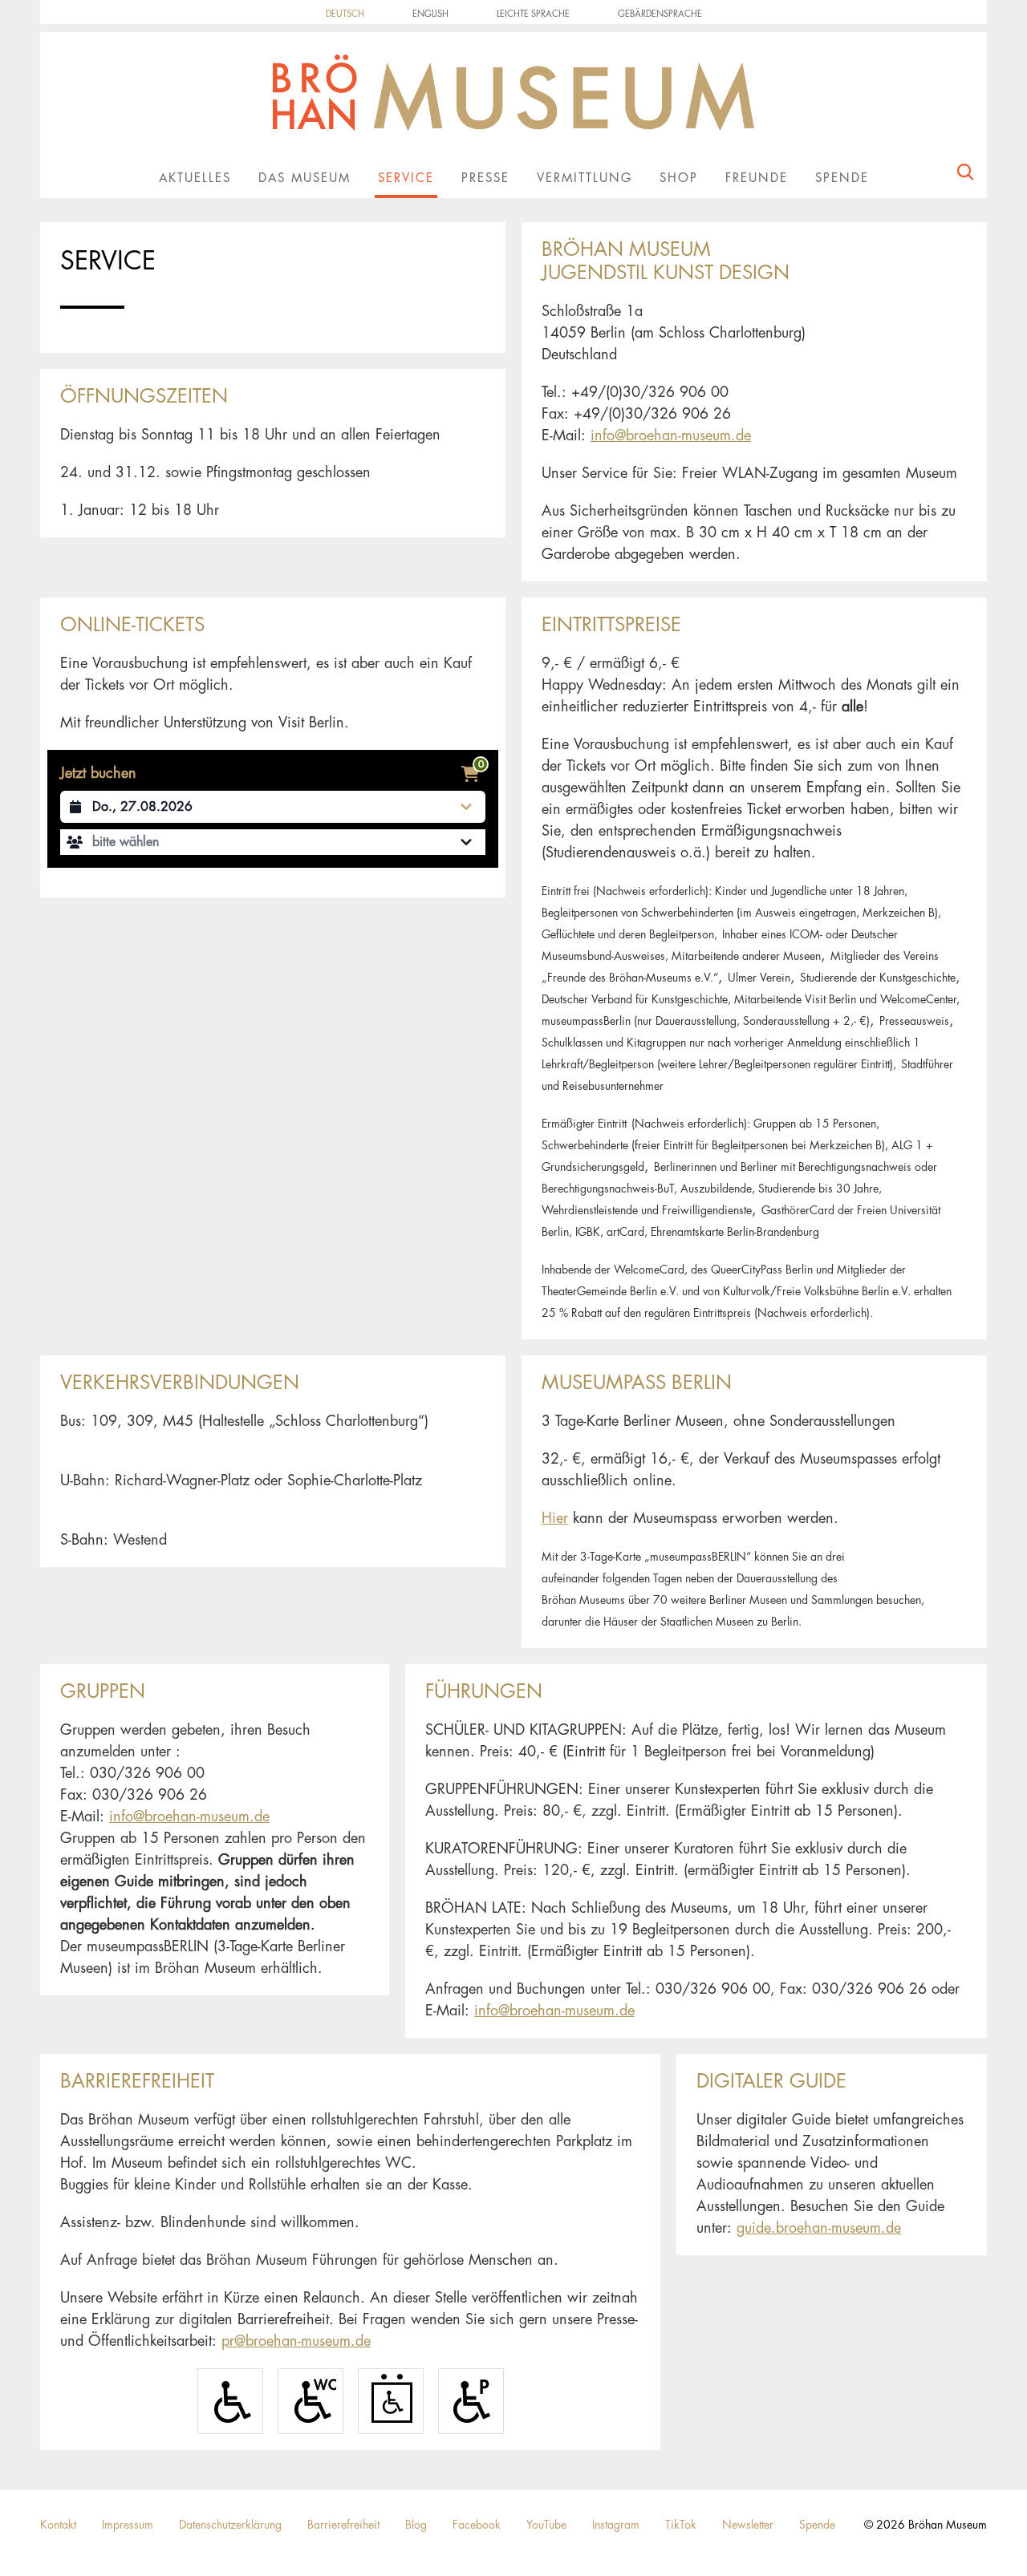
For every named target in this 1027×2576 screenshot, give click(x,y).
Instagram (616, 2525)
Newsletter (748, 2525)
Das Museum (304, 178)
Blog (416, 2525)
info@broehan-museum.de (671, 435)
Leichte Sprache (533, 14)
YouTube (546, 2525)
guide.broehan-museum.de (819, 2228)
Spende (842, 178)
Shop (679, 178)
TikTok (681, 2525)
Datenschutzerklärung (230, 2525)
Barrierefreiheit (343, 2525)
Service (406, 178)
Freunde (757, 178)
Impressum (128, 2525)
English (430, 14)
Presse (485, 178)
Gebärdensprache (660, 14)
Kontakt (58, 2525)
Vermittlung (585, 178)
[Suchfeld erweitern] (965, 176)
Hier (555, 1518)
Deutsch (345, 14)
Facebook (477, 2525)
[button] (273, 842)
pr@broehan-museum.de (296, 2341)
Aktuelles (195, 178)
